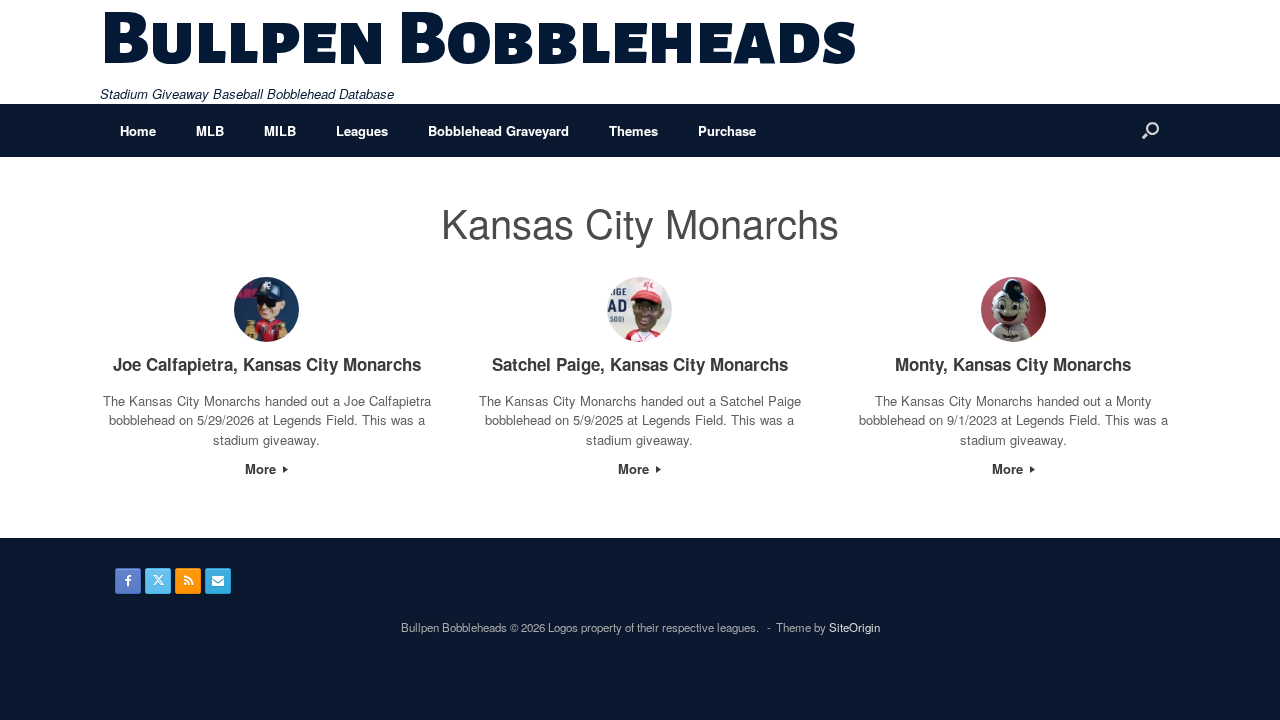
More (262, 468)
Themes (633, 130)
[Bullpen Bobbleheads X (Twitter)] (158, 581)
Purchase (727, 130)
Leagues (362, 130)
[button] (1150, 130)
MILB (280, 130)
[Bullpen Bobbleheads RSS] (188, 581)
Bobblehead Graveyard (498, 130)
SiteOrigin (854, 627)
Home (138, 130)
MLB (210, 130)
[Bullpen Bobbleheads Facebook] (128, 581)
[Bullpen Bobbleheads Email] (218, 581)
